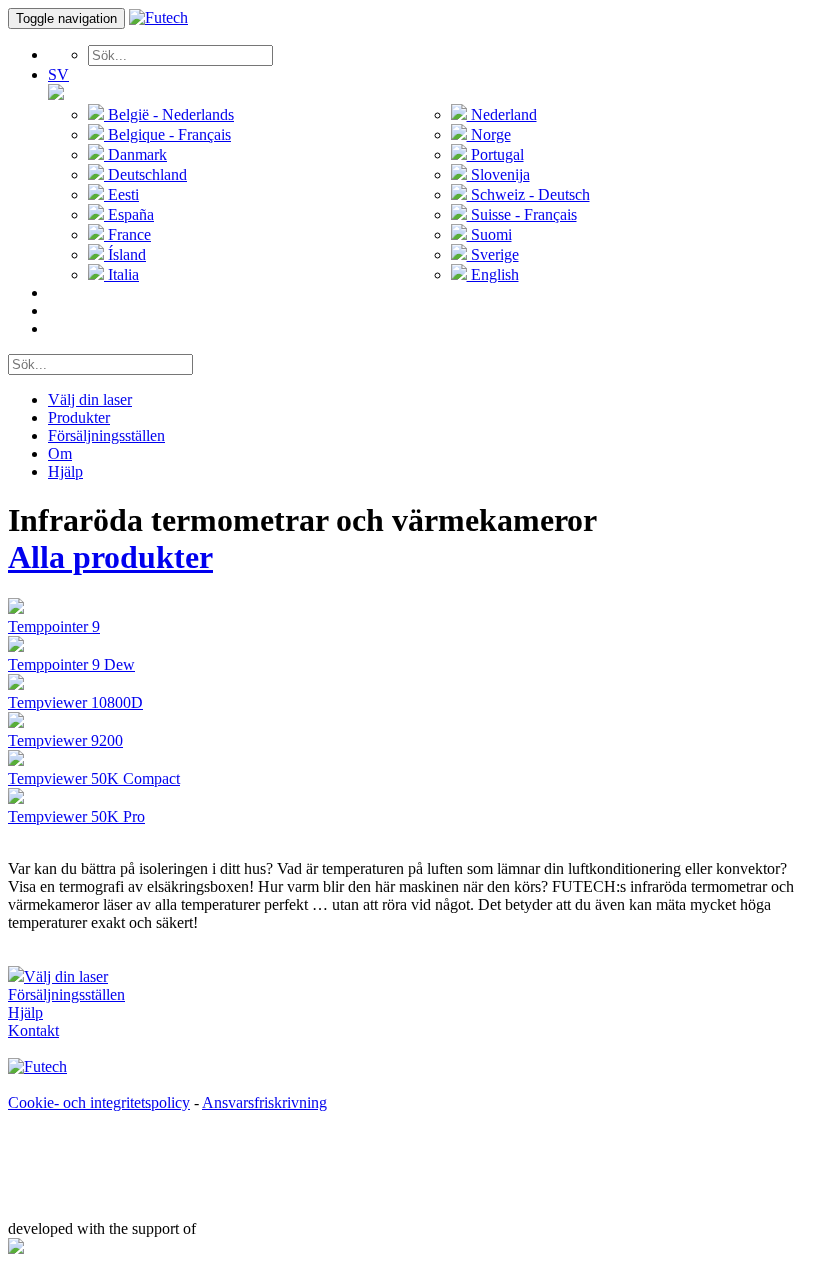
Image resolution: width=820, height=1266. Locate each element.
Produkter (79, 417)
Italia (121, 274)
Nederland (502, 114)
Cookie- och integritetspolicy (99, 1102)
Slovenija (498, 174)
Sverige (493, 254)
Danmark (135, 154)
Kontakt (33, 1030)
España (129, 214)
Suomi (489, 234)
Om (60, 453)
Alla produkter (110, 557)
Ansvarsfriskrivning (264, 1102)
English (493, 274)
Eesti (121, 194)
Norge (489, 134)
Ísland (125, 254)
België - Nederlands (169, 114)
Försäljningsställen (106, 435)
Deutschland (145, 174)
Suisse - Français (522, 214)
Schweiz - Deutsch (528, 194)
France (127, 234)
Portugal (495, 154)
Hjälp (65, 471)
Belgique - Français (167, 134)
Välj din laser (90, 399)
